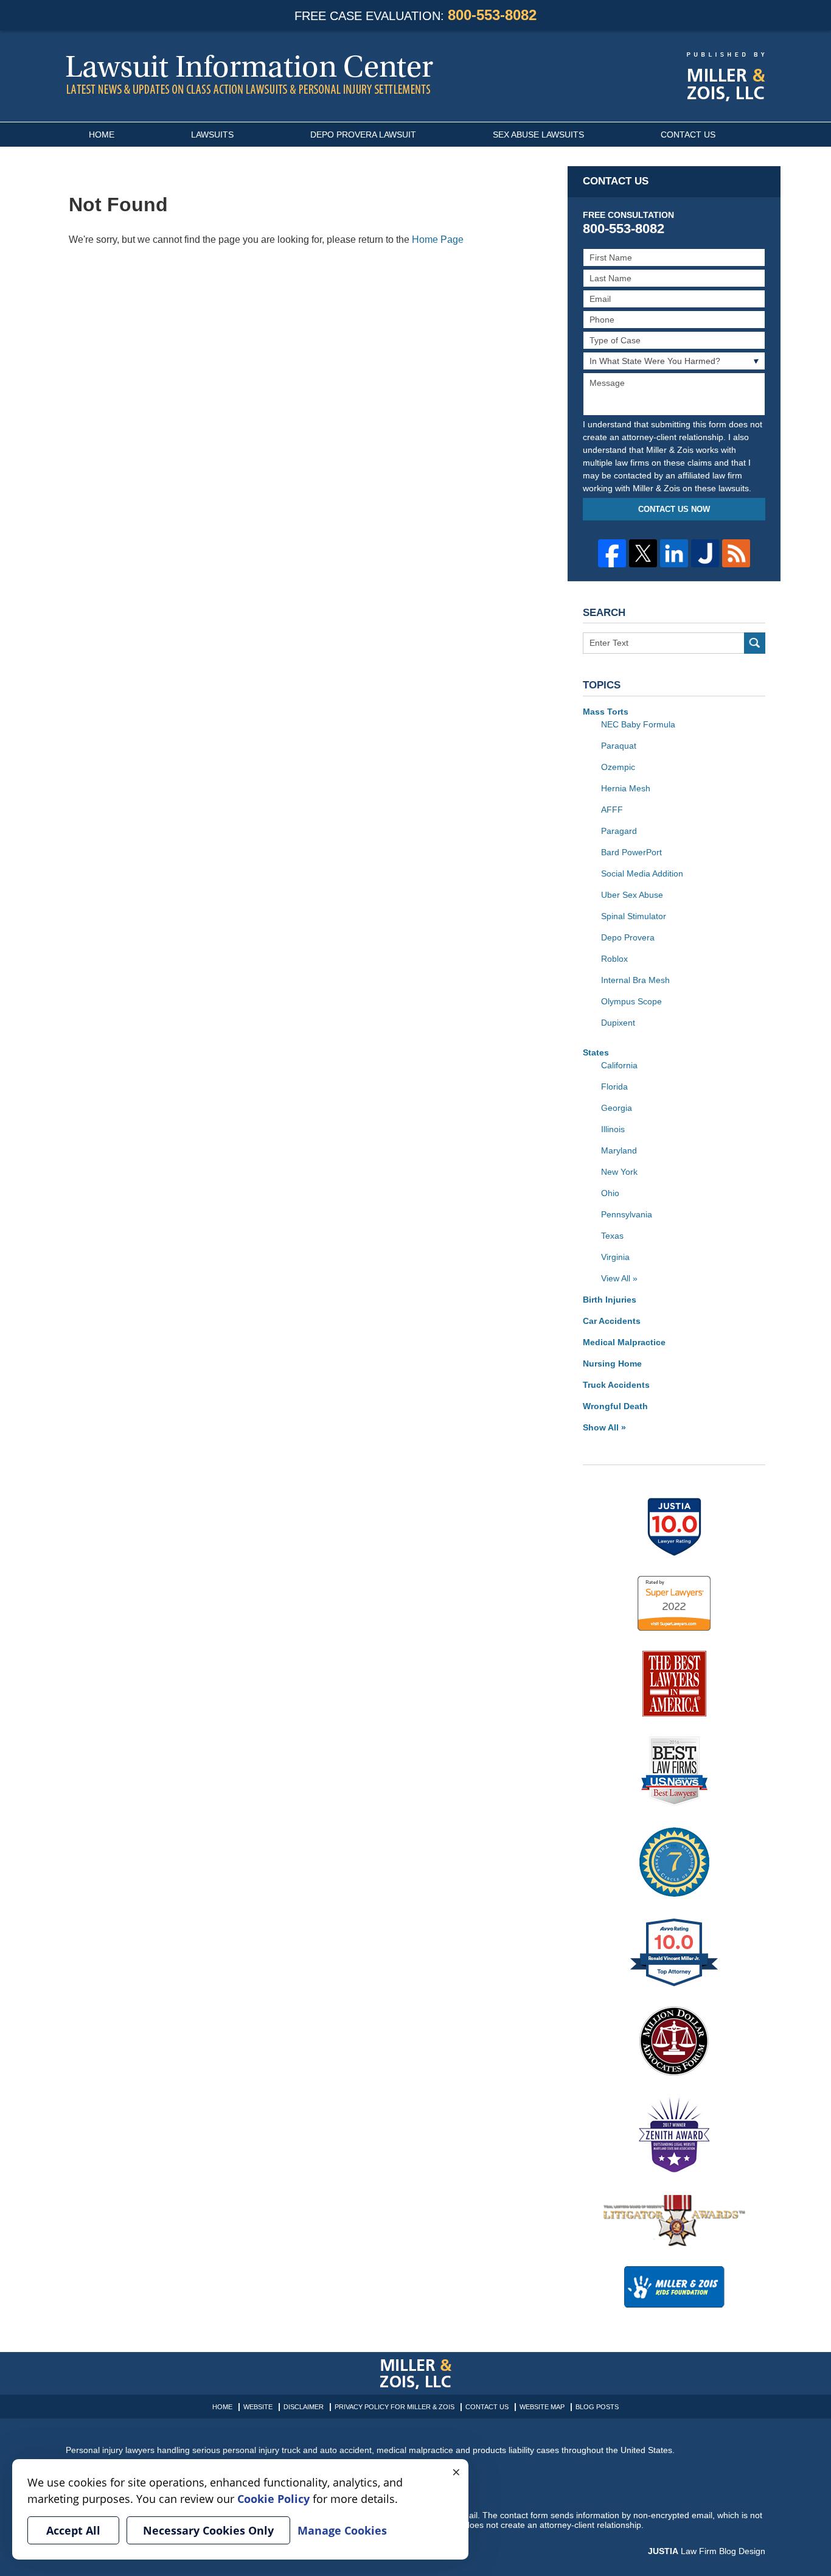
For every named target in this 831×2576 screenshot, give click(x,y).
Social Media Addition (642, 873)
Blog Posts (597, 2407)
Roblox (614, 959)
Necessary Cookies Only (208, 2530)
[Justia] (705, 553)
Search (755, 643)
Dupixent (618, 1023)
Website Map (542, 2407)
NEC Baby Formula (638, 724)
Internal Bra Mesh (635, 980)
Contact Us (688, 135)
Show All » (604, 1427)
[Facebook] (612, 553)
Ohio (610, 1193)
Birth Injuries (610, 1300)
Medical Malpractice (624, 1342)
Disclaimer (304, 2407)
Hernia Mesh (626, 788)
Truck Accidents (616, 1385)
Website (258, 2407)
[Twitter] (643, 553)
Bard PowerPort (631, 852)
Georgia (617, 1108)
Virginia (615, 1257)
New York (619, 1172)
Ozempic (618, 767)
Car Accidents (612, 1321)
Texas (612, 1236)
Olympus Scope (631, 1001)
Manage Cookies (342, 2530)
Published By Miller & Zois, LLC (726, 77)
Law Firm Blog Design (707, 2551)
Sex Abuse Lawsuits (538, 135)
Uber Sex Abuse (632, 895)
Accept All (73, 2530)
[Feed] (736, 553)
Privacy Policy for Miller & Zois (395, 2407)
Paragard (619, 831)
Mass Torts (606, 712)
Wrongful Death (615, 1406)
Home (102, 135)
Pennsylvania (627, 1214)
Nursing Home (612, 1363)
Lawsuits (212, 135)
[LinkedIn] (674, 553)
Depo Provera (628, 937)
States (596, 1052)
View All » (619, 1278)
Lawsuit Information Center (249, 74)
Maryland (619, 1150)
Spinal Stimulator (634, 916)
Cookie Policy (273, 2499)
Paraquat (619, 746)
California (619, 1065)
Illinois (613, 1129)
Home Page (438, 240)
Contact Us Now (674, 509)
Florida (614, 1087)
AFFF (612, 810)
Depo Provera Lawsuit (363, 135)
